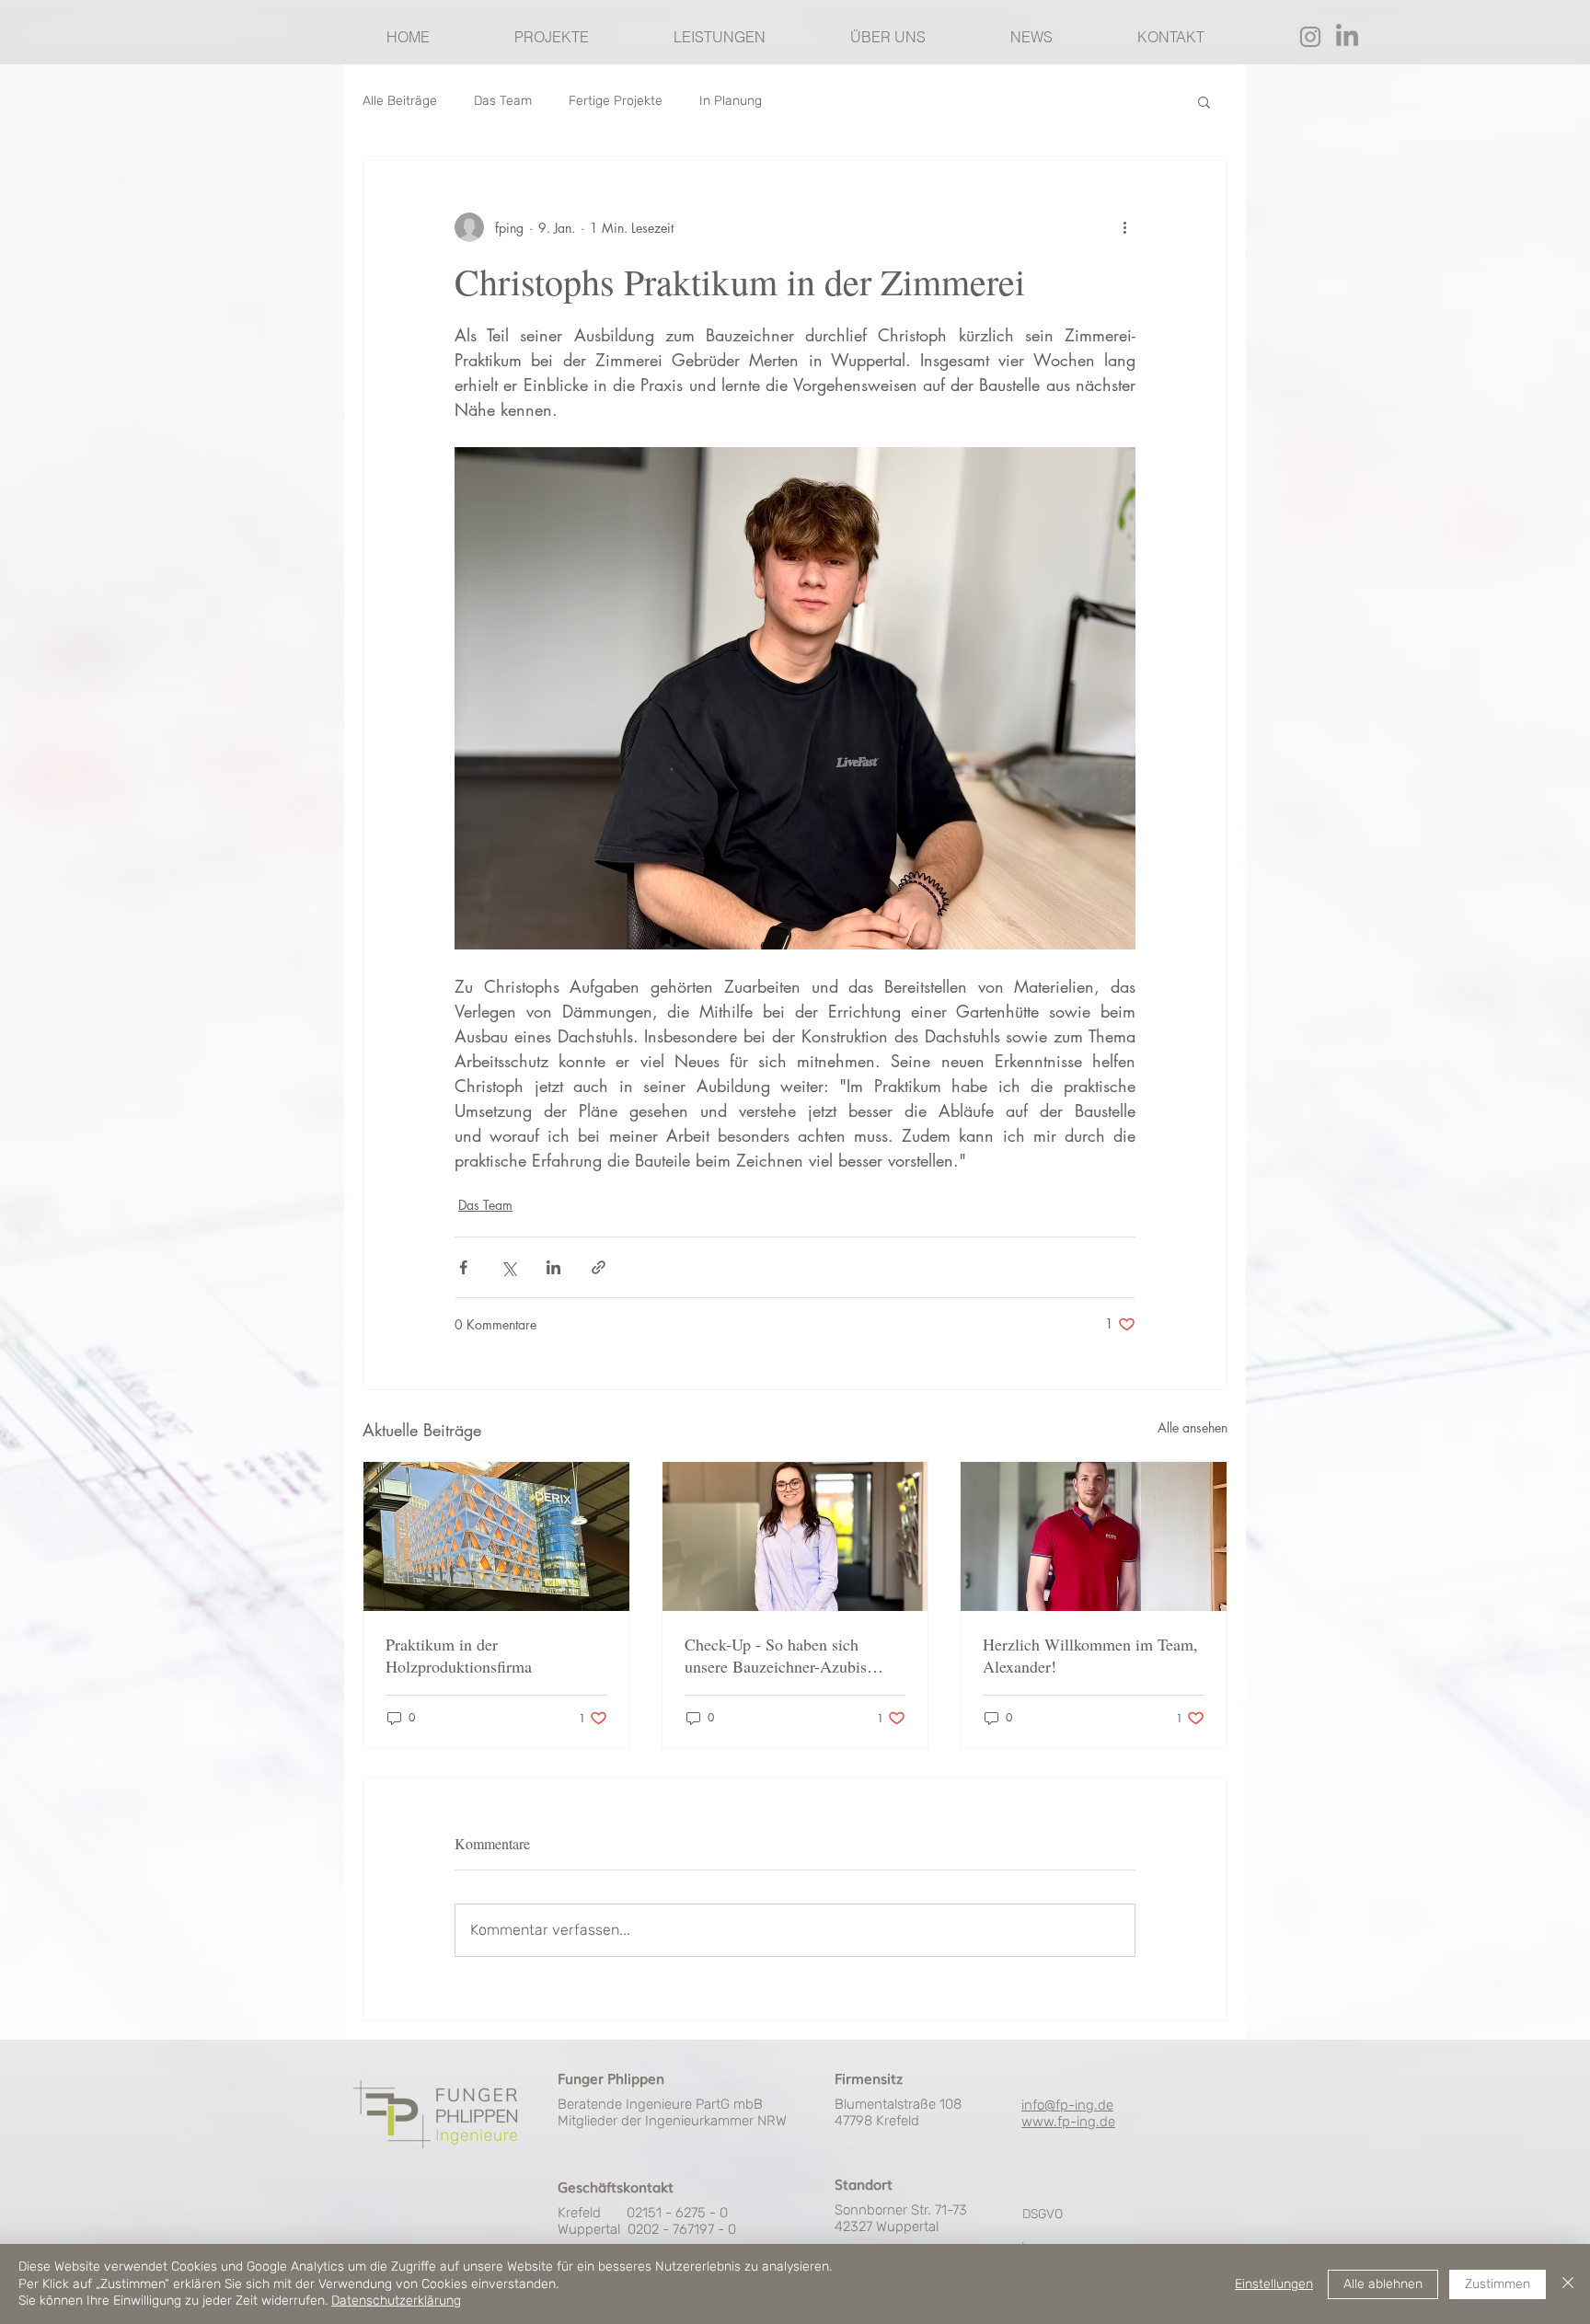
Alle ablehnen (1383, 2284)
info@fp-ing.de (1067, 2105)
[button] (1204, 101)
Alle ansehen (1192, 1427)
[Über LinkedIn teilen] (553, 1267)
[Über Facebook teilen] (463, 1267)
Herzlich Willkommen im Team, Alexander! (1090, 1655)
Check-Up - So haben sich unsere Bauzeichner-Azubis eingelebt (776, 1655)
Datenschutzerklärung (396, 2301)
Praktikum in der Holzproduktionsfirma (459, 1655)
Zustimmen (1498, 2284)
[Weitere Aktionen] (1124, 227)
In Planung (731, 101)
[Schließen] (1568, 2284)
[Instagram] (1310, 37)
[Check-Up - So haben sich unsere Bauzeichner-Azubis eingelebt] (795, 1536)
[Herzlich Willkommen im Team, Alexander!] (1094, 1536)
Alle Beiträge (400, 101)
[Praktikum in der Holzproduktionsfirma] (496, 1536)
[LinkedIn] (1347, 37)
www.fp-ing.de (1068, 2122)
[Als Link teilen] (599, 1267)
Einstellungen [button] (1274, 2284)
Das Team (503, 101)
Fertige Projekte (616, 101)
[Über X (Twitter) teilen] (508, 1267)
